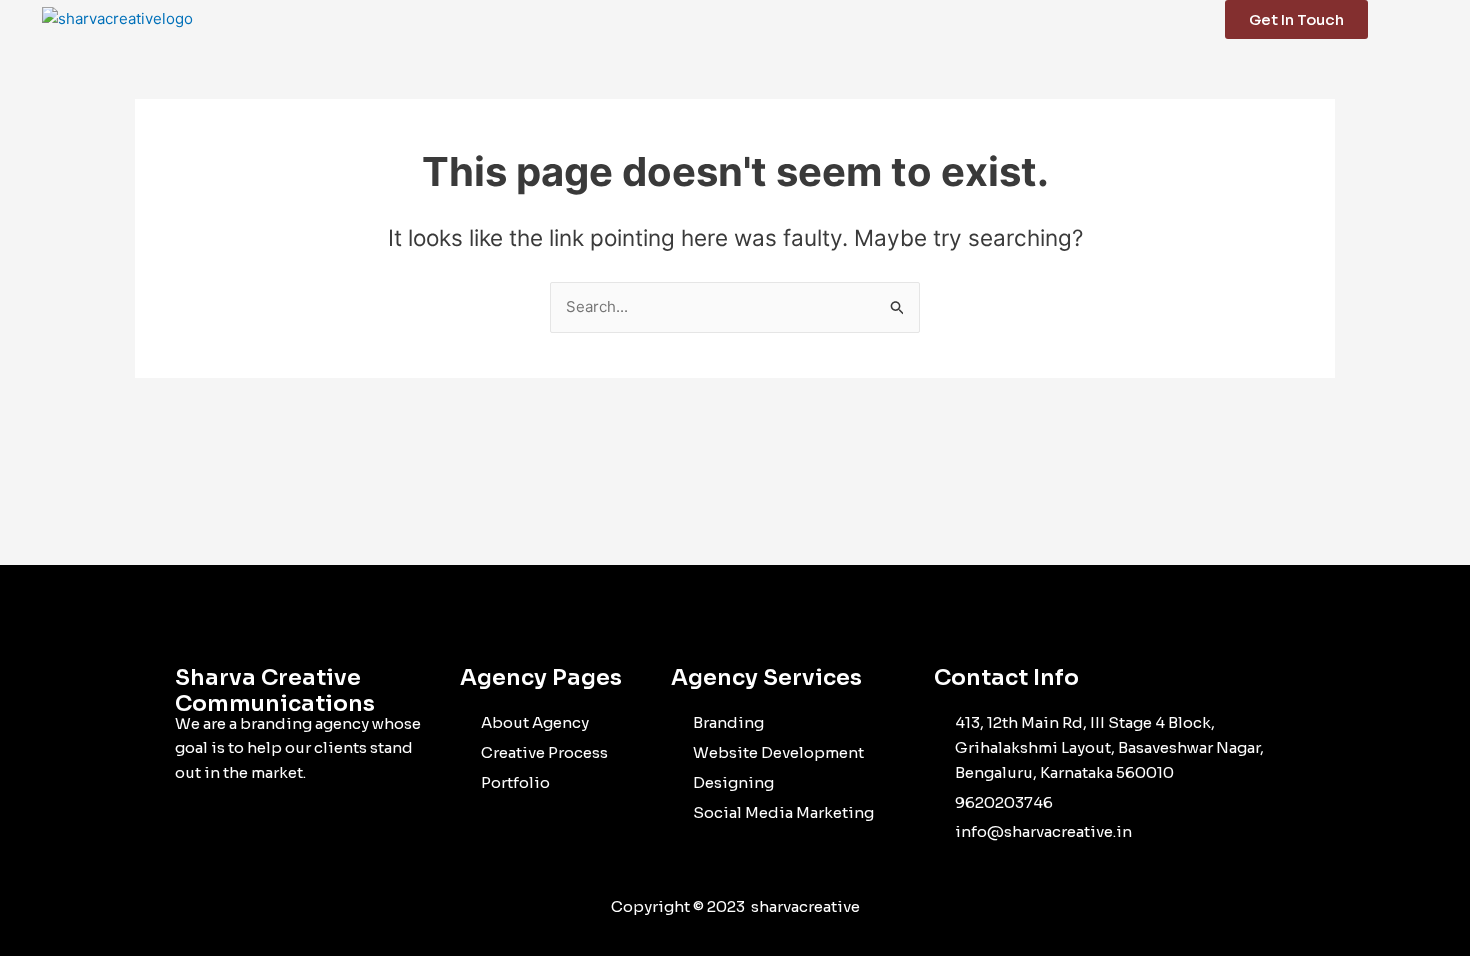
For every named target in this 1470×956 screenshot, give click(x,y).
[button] (1439, 19)
